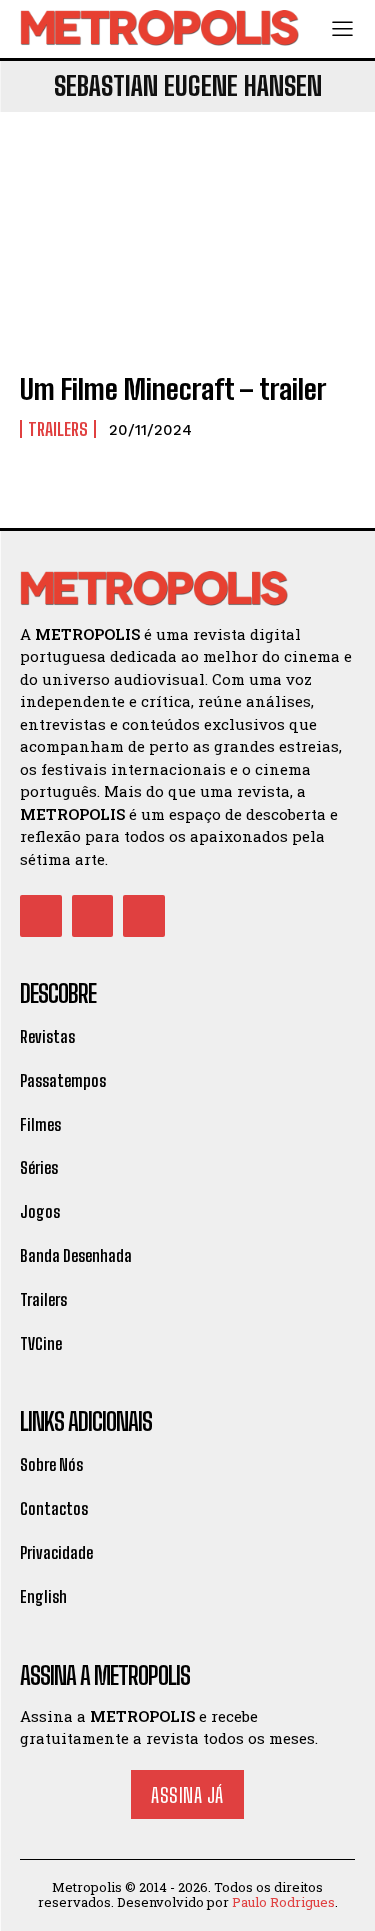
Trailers (58, 429)
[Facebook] (41, 916)
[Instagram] (93, 916)
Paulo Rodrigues (283, 1902)
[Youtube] (144, 916)
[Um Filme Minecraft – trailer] (187, 253)
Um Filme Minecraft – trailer (173, 389)
